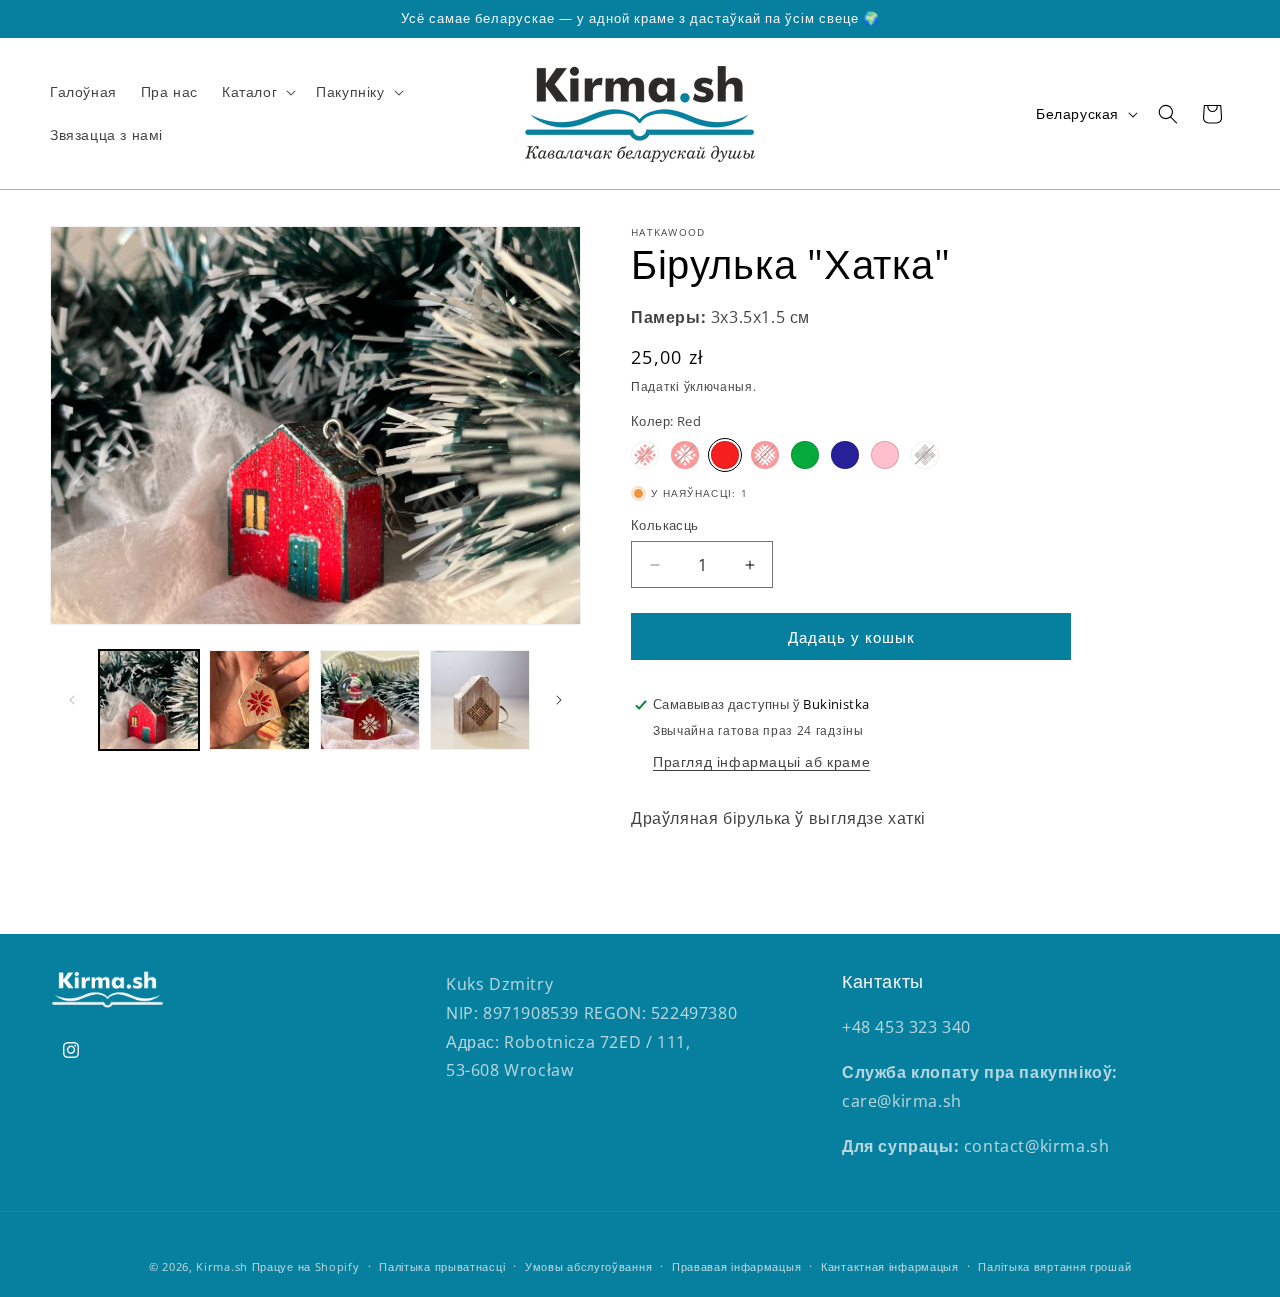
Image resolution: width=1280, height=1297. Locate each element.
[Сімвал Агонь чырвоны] (645, 455)
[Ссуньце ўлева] (72, 700)
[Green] (805, 455)
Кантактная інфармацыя (890, 1266)
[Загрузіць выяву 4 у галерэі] (480, 700)
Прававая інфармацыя (736, 1266)
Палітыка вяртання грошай (1054, 1266)
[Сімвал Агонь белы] (685, 455)
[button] (257, 92)
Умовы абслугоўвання (588, 1266)
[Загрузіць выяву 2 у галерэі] (259, 700)
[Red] (725, 455)
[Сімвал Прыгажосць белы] (765, 455)
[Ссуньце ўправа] (559, 700)
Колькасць (665, 525)
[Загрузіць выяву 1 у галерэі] (149, 700)
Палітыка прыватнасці (442, 1266)
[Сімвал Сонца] (925, 455)
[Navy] (845, 455)
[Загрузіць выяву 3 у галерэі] (370, 700)
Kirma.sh (222, 1266)
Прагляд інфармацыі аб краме (761, 761)
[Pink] (885, 455)
